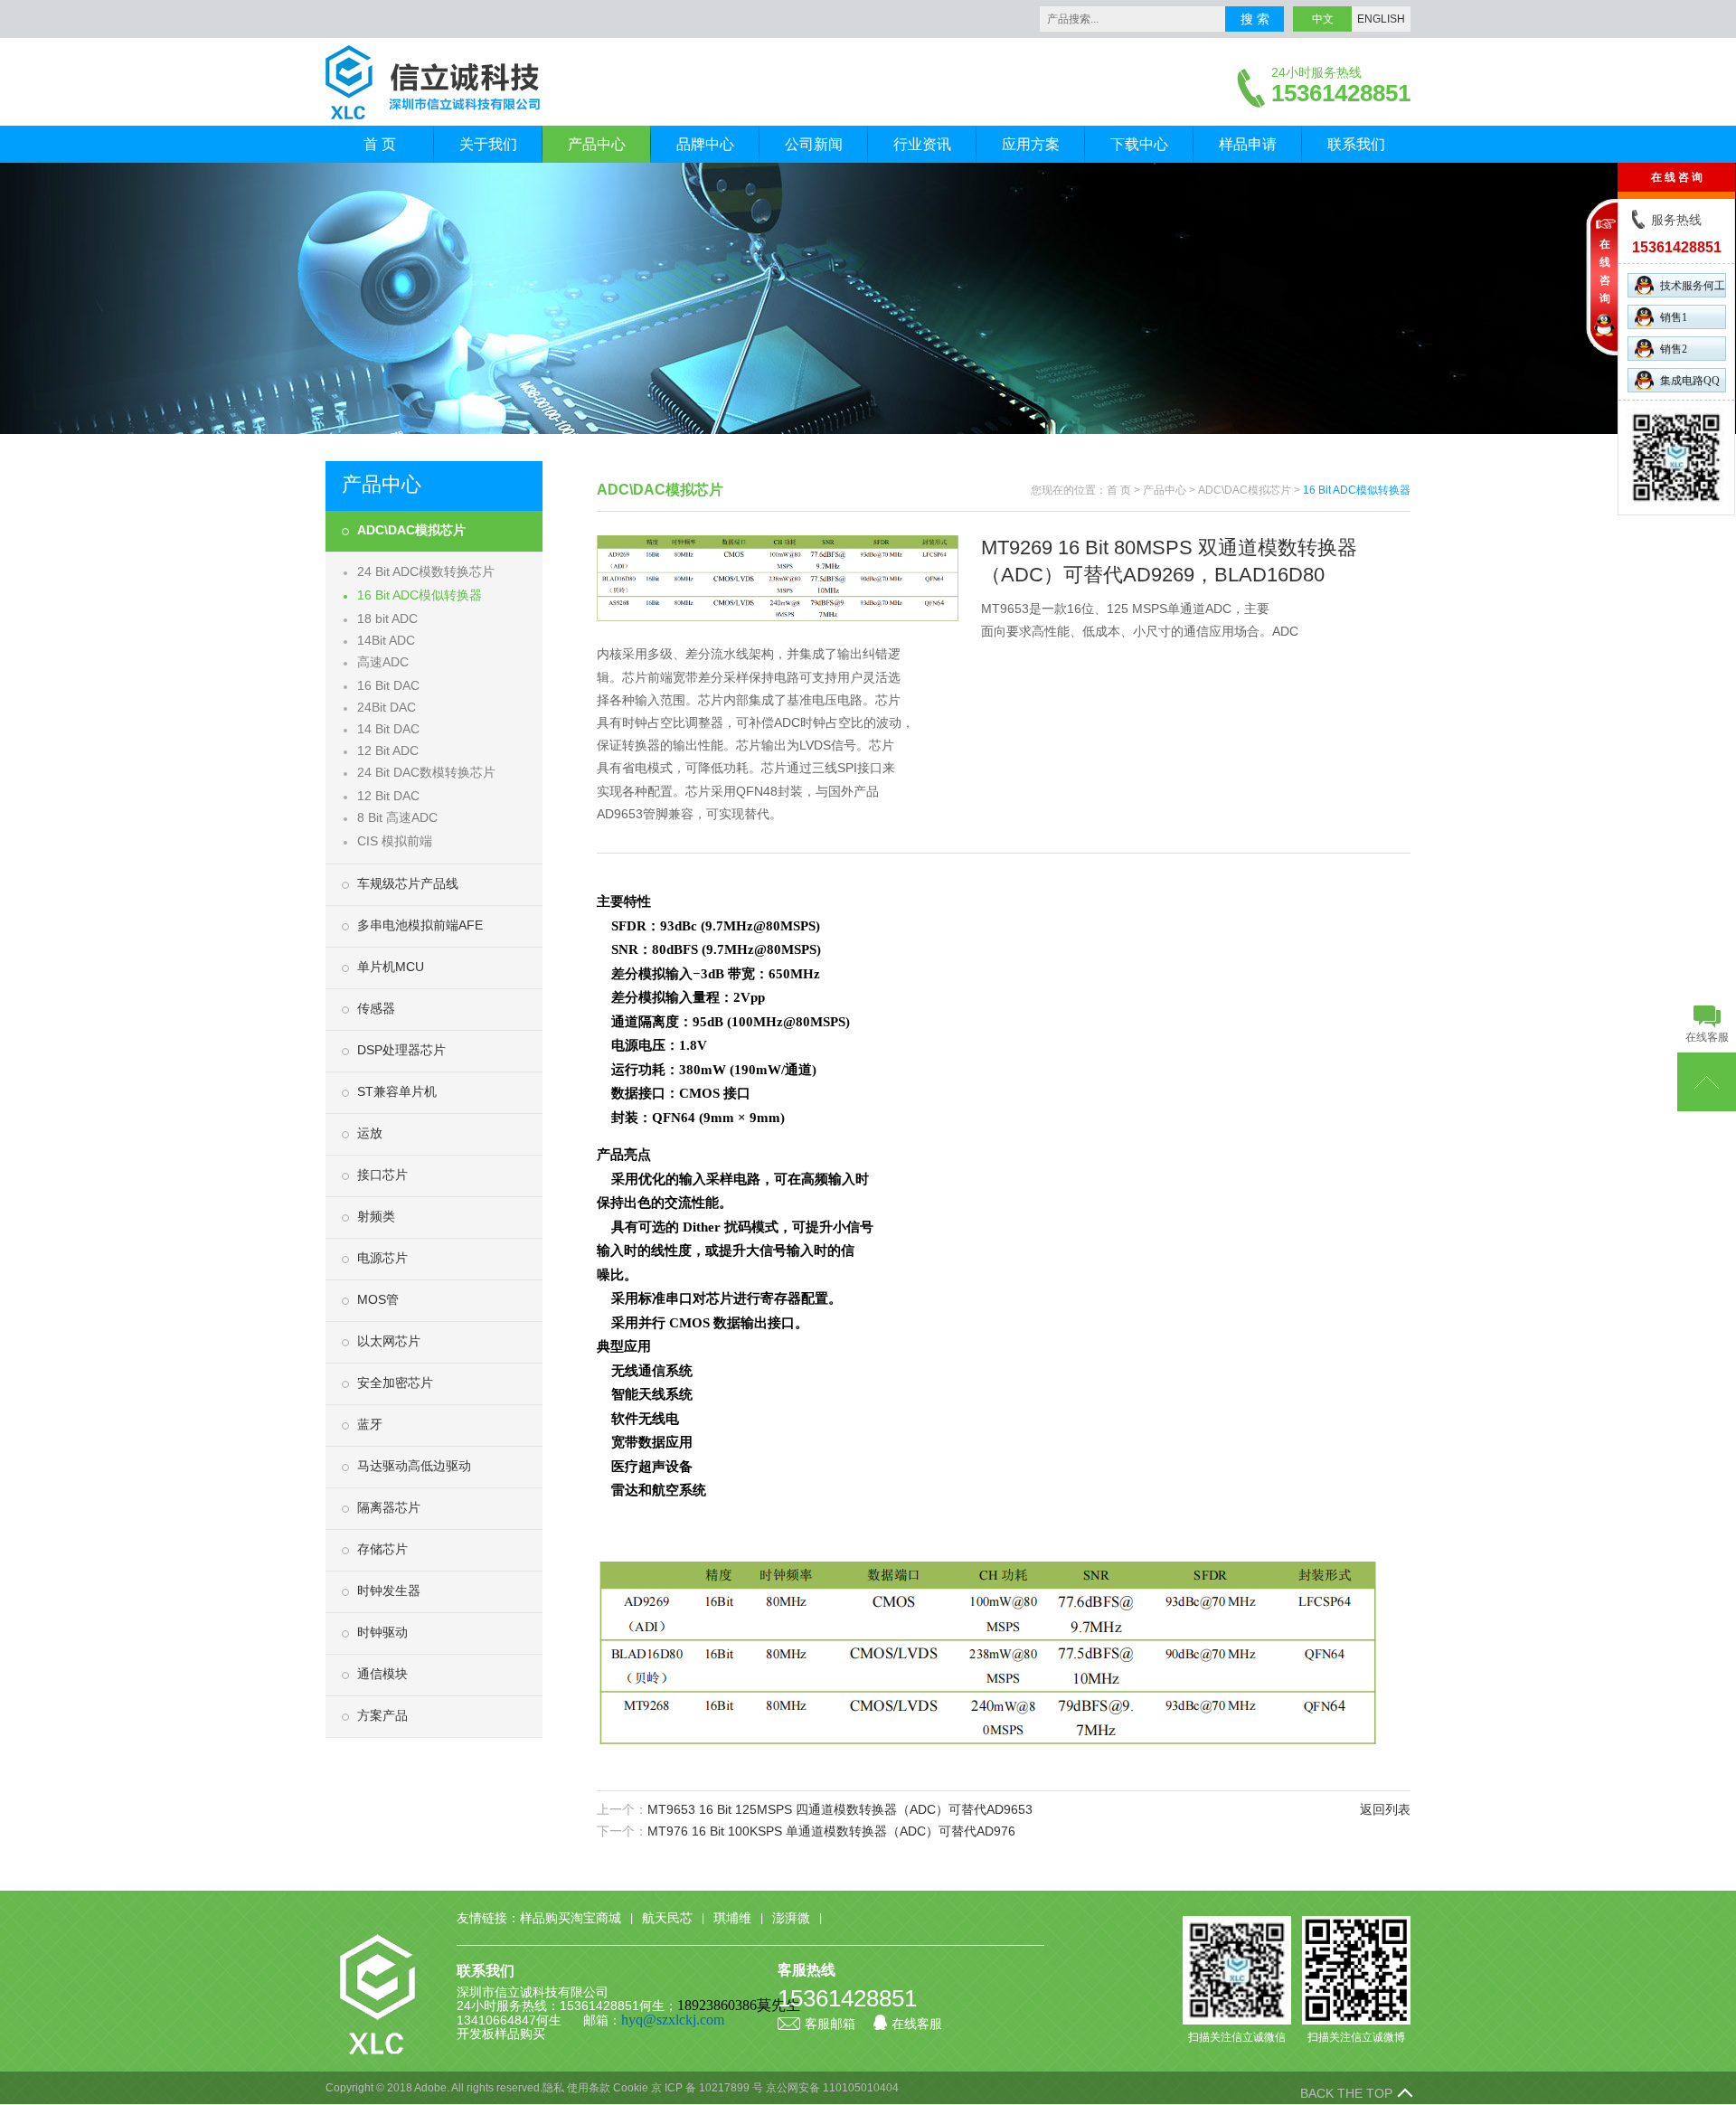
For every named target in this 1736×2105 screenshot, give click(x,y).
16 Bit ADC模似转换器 (420, 595)
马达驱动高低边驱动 (414, 1466)
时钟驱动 (382, 1632)
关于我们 (488, 144)
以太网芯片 (389, 1341)
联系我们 (1356, 144)
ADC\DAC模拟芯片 (411, 530)
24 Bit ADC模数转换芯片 (426, 571)
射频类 (376, 1216)
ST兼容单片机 (397, 1091)
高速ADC (383, 662)
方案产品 (382, 1715)
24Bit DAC (387, 707)
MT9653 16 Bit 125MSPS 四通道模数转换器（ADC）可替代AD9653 (840, 1809)
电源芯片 (382, 1258)
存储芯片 (382, 1549)
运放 (370, 1133)
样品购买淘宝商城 (571, 1918)
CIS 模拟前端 (395, 841)
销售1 (1674, 317)
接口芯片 (382, 1175)
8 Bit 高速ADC (397, 817)
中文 (1323, 19)
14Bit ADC (386, 640)
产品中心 (597, 144)
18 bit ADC (387, 618)
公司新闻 (814, 144)
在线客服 (917, 2024)
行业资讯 (922, 144)
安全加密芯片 (395, 1383)
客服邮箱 (830, 2024)
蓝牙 (370, 1424)
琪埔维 (732, 1918)
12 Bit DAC (388, 796)
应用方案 (1031, 144)
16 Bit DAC (388, 685)
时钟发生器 (389, 1591)
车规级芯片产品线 (408, 883)
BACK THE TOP (1346, 2093)
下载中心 (1139, 144)
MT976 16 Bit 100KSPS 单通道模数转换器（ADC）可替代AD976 (831, 1831)
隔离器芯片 (389, 1507)
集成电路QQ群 (1690, 383)
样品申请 (1248, 144)
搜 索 (1255, 19)
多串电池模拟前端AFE (420, 925)
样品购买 (520, 2034)
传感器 (376, 1008)
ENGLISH (1381, 19)
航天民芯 (667, 1918)
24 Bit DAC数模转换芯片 (426, 772)
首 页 (380, 144)
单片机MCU (391, 967)
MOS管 (378, 1299)
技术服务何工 (1693, 286)
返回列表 (1385, 1809)
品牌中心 (705, 144)
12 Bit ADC (388, 750)
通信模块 (382, 1674)
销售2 (1674, 349)
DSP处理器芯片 (401, 1050)
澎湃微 (791, 1918)
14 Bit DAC (388, 729)
